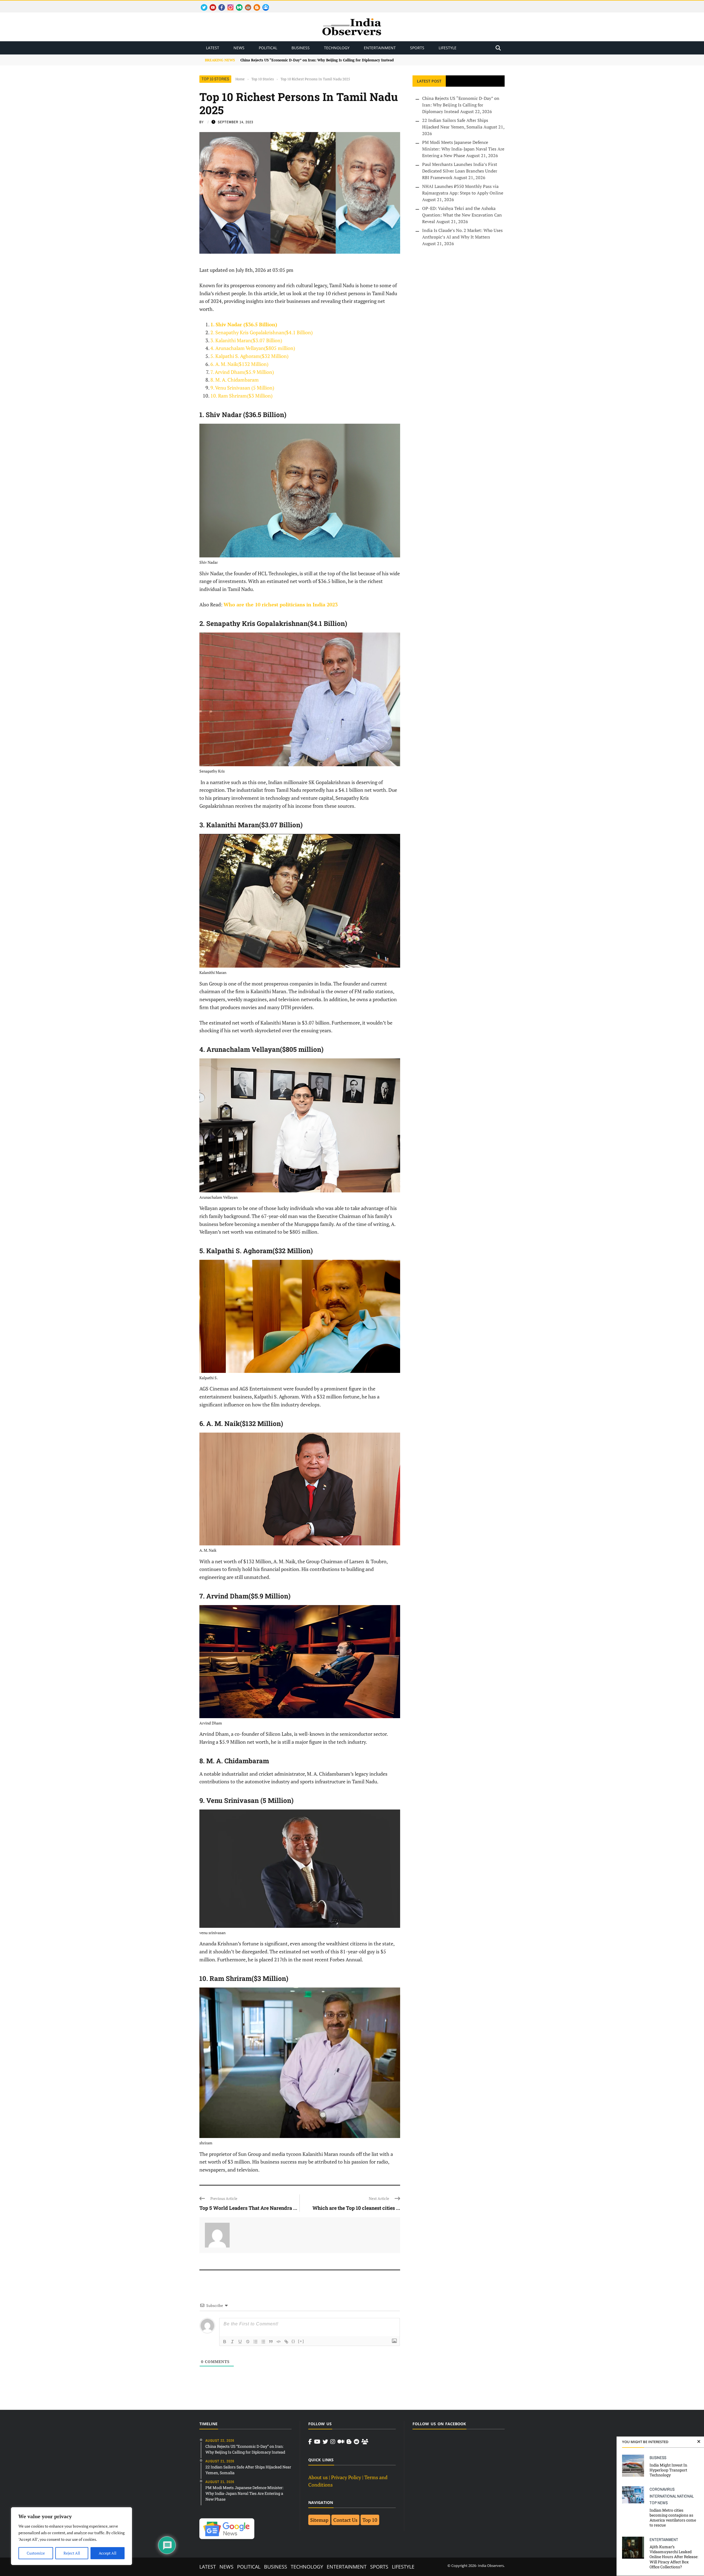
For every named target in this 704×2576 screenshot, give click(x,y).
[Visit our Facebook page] (310, 2442)
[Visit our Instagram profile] (333, 2442)
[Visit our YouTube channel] (317, 2442)
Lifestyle (448, 48)
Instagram (228, 4)
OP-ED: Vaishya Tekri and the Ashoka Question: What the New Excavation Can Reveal (462, 215)
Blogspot (255, 4)
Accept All (108, 2553)
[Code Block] (279, 2342)
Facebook (219, 4)
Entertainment (380, 48)
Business (301, 48)
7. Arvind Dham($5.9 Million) (242, 372)
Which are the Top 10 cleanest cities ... (356, 2208)
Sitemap (319, 2520)
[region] (71, 2536)
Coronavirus (662, 2489)
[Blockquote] (271, 2342)
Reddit (245, 4)
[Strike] (248, 2342)
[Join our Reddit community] (356, 2442)
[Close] (699, 2442)
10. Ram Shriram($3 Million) (241, 396)
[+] (301, 2341)
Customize (36, 2553)
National (685, 2496)
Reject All (72, 2553)
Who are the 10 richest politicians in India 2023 (281, 604)
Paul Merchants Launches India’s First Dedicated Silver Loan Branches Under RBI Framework (460, 171)
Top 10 (370, 2520)
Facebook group (264, 4)
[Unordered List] (263, 2342)
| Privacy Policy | (346, 2477)
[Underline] (240, 2342)
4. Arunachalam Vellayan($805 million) (253, 348)
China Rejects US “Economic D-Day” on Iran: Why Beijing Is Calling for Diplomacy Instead (461, 105)
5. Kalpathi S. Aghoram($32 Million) (249, 356)
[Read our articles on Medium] (341, 2442)
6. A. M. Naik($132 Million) (239, 364)
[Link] (286, 2342)
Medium (237, 4)
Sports (417, 48)
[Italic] (232, 2342)
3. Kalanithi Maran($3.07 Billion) (246, 340)
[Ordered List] (255, 2342)
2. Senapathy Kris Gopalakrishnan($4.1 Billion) (262, 332)
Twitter (202, 4)
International (663, 2496)
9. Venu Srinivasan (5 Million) (242, 388)
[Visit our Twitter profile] (325, 2442)
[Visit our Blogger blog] (349, 2442)
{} (293, 2341)
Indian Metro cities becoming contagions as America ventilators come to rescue (673, 2518)
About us (318, 2477)
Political (268, 48)
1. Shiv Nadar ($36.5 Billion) (244, 324)
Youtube (211, 4)
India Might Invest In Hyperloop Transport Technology (668, 2470)
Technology (337, 48)
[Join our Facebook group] (365, 2442)
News (239, 48)
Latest (213, 48)
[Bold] (225, 2342)
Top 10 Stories (215, 79)
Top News (659, 2503)
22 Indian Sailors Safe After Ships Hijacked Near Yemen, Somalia (296, 60)
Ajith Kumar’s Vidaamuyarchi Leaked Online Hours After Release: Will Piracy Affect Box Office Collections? (674, 2557)
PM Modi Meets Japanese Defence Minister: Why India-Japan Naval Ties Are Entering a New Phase (463, 149)
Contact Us (345, 2520)
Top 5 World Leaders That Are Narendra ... (248, 2208)
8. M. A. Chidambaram (235, 380)
